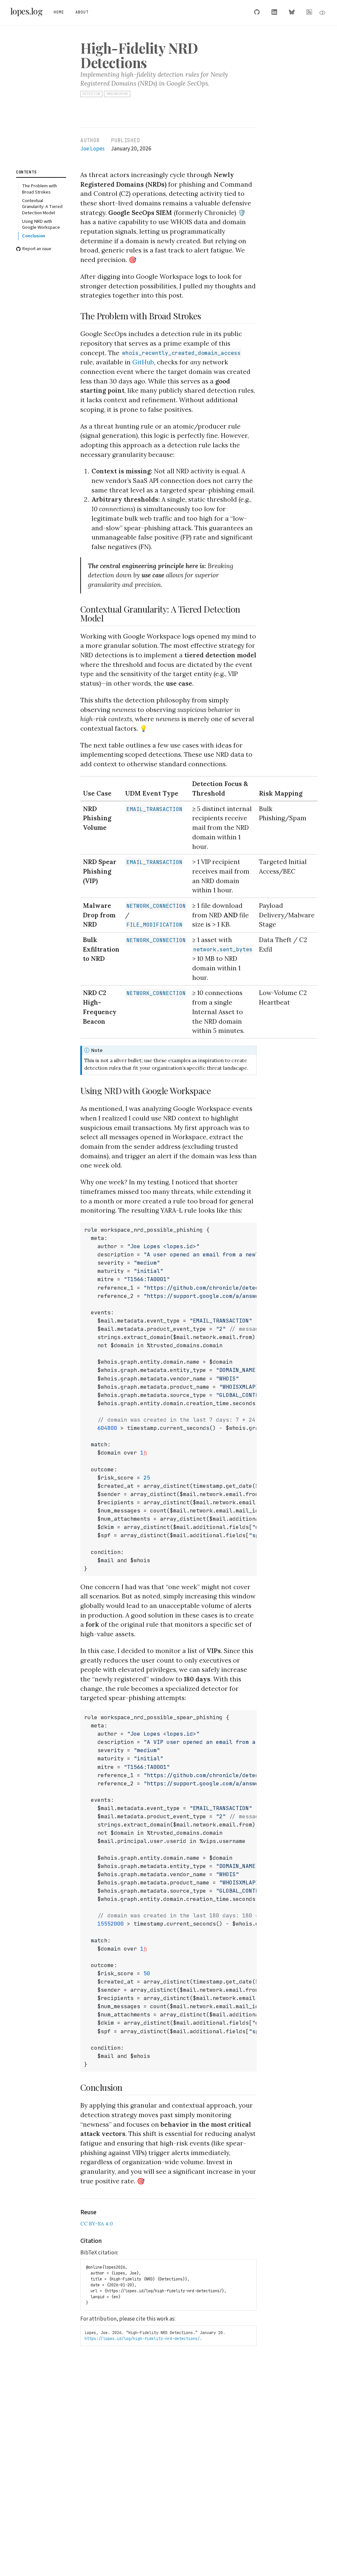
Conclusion (34, 236)
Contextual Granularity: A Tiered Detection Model (42, 207)
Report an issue (37, 249)
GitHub (143, 362)
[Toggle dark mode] (323, 13)
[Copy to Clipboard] (253, 1224)
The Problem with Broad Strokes (39, 189)
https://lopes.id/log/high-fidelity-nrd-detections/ (142, 2339)
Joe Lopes (92, 149)
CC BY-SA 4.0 (97, 2223)
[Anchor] (207, 315)
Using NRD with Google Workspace (41, 224)
